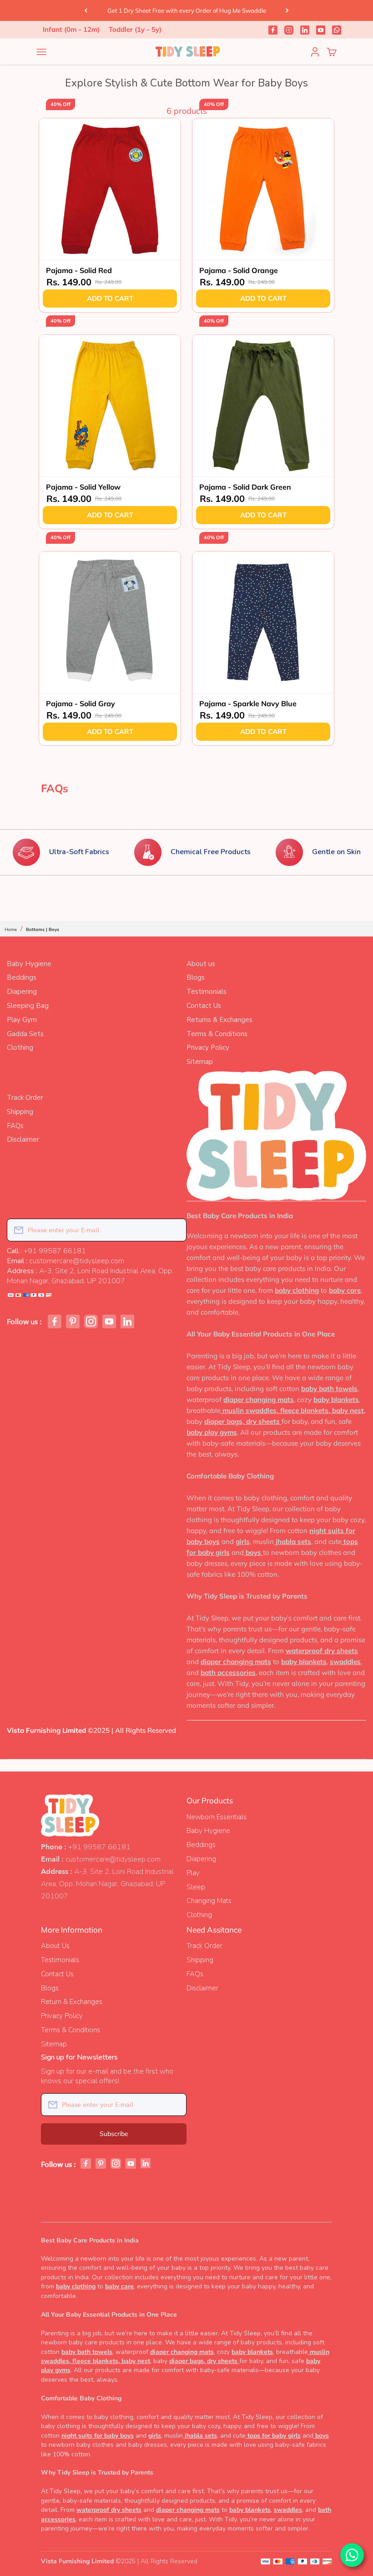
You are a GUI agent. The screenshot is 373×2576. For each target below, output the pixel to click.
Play (193, 1873)
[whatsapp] (337, 30)
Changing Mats (209, 1901)
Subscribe (114, 2134)
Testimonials (207, 992)
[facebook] (273, 30)
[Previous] (86, 10)
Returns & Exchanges (219, 1020)
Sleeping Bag (28, 1006)
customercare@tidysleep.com (113, 1859)
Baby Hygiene (29, 964)
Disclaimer (23, 1139)
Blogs (196, 977)
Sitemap (200, 1062)
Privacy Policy (208, 1048)
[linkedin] (305, 30)
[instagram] (289, 30)
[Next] (287, 10)
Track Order (25, 1098)
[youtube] (321, 30)
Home (11, 930)
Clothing (20, 1048)
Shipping (20, 1112)
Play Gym (22, 1020)
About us (201, 964)
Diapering (22, 992)
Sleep (196, 1887)
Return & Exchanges (72, 2002)
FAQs (15, 1126)
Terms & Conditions (217, 1034)
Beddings (22, 977)
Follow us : (24, 1322)
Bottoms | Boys (43, 930)
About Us (55, 1946)
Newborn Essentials (217, 1817)
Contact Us (204, 1006)
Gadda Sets (25, 1034)
